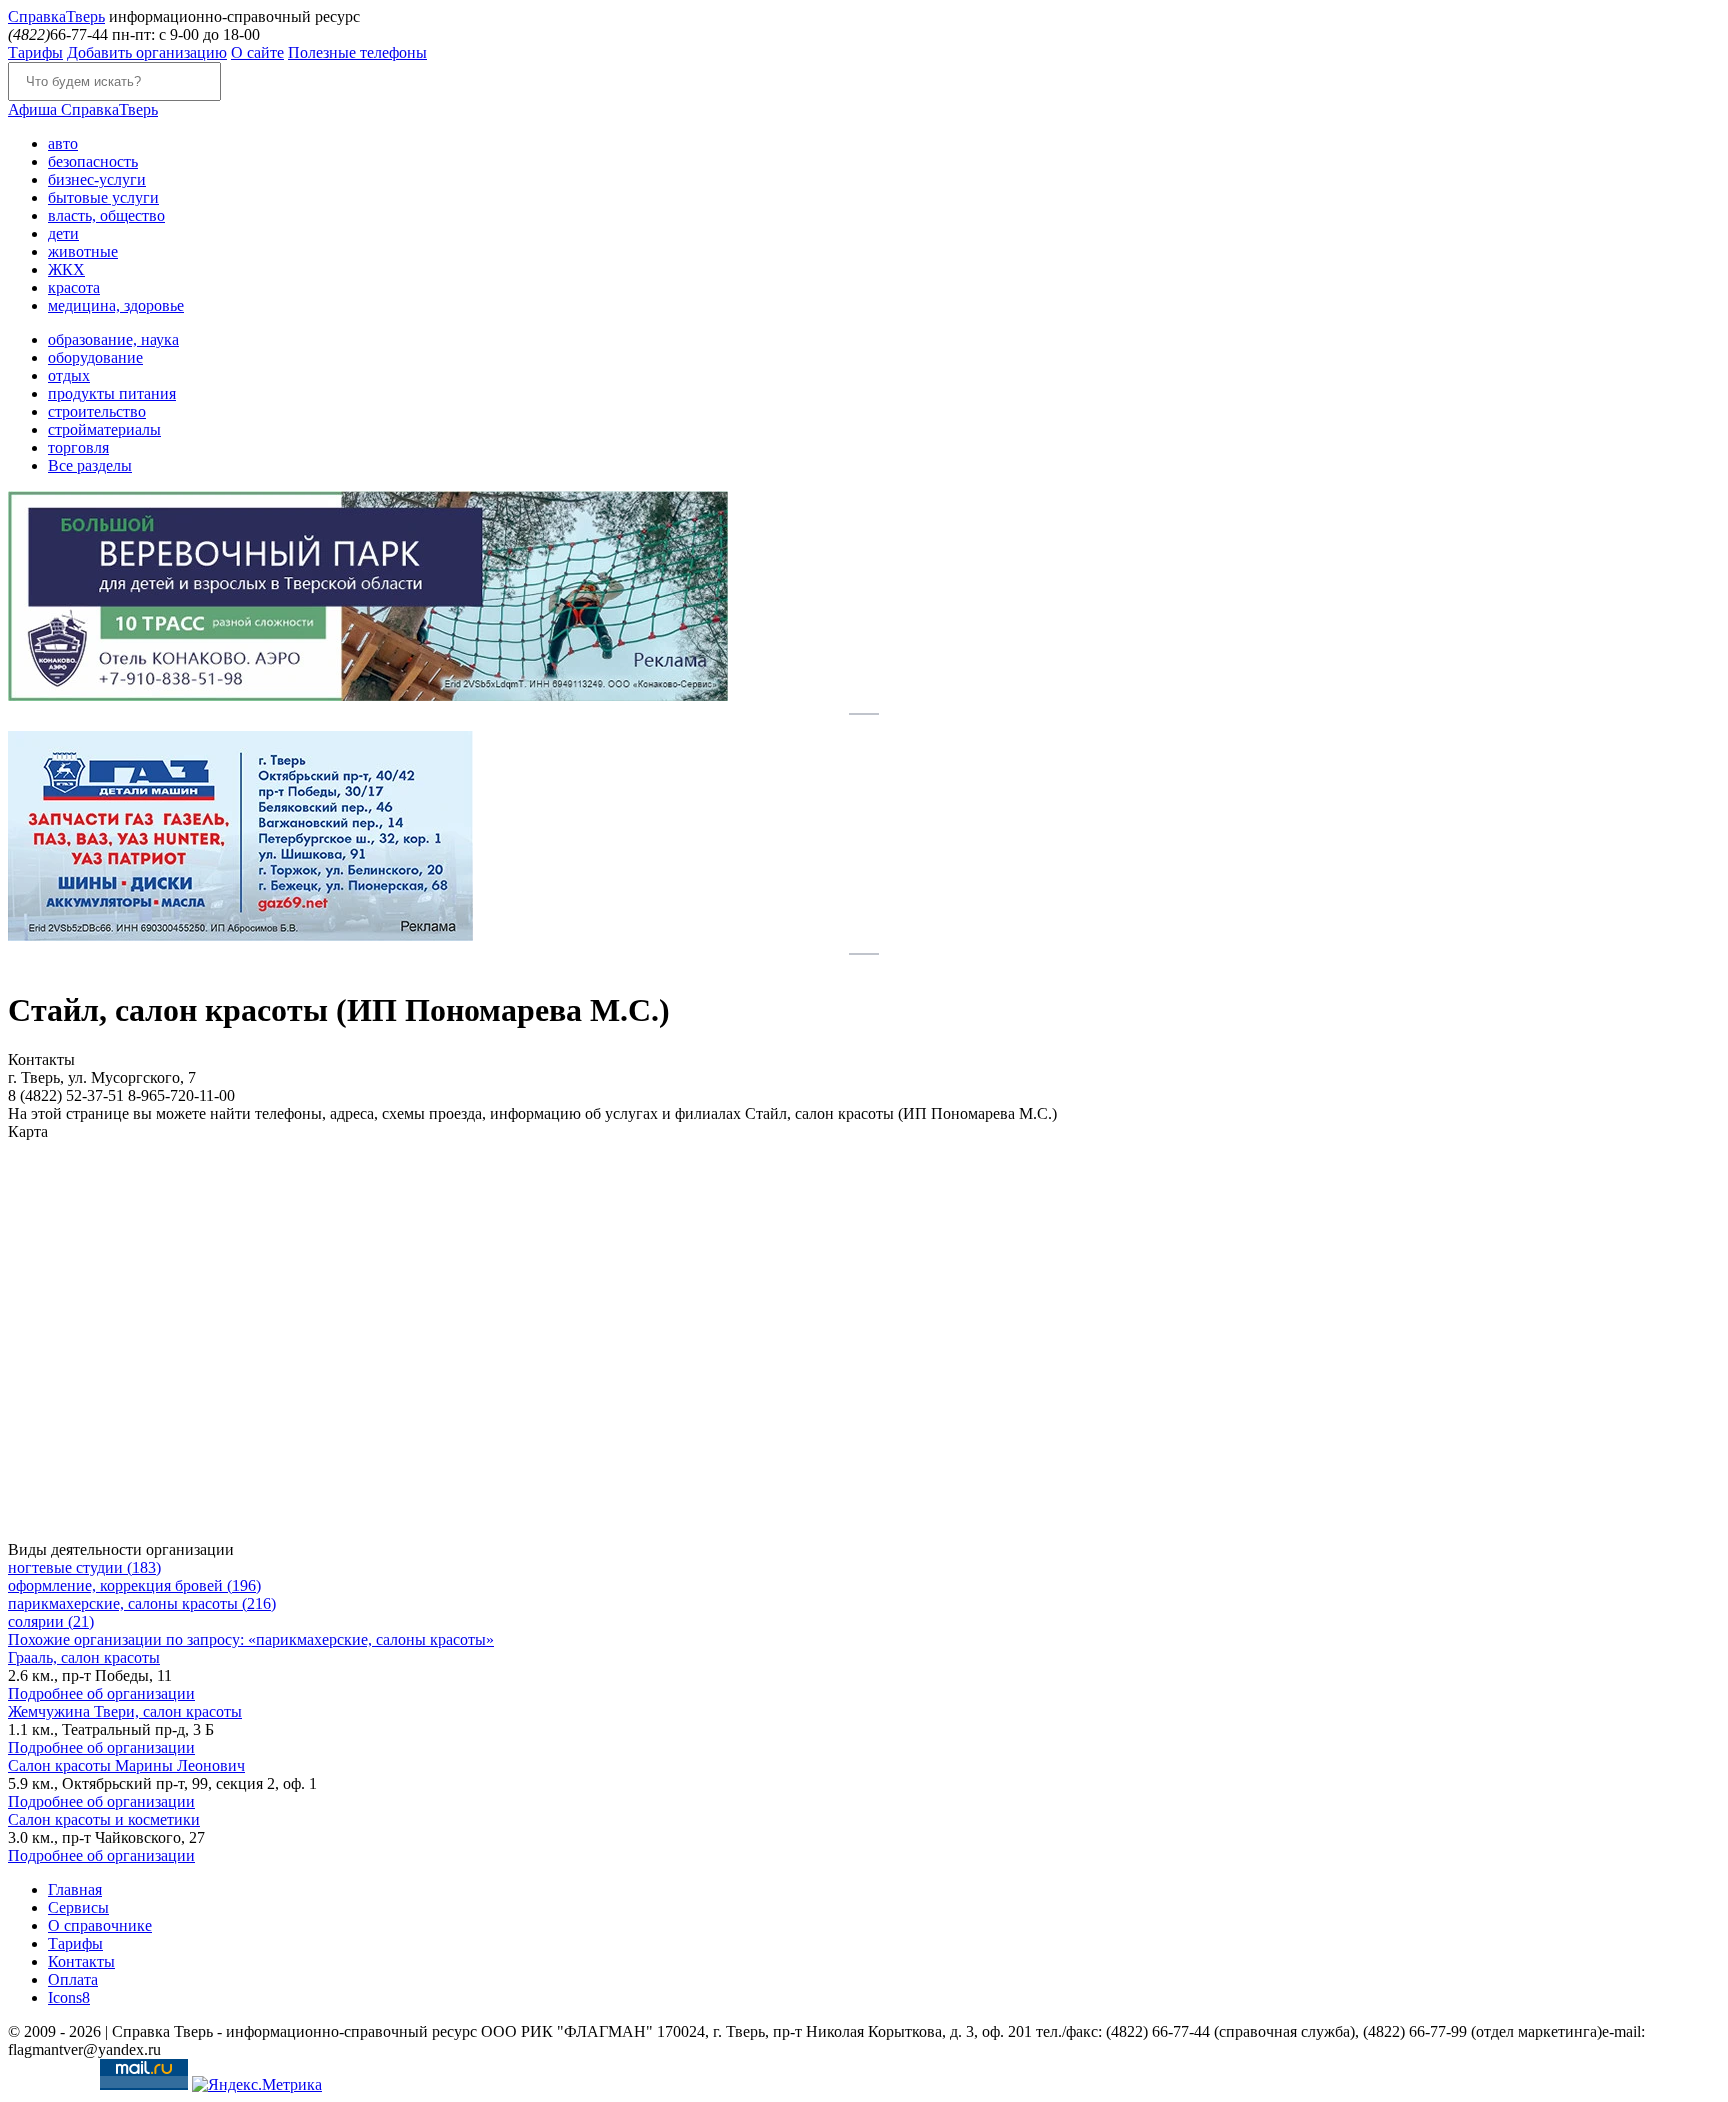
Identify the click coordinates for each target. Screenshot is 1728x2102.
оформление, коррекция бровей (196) (134, 1585)
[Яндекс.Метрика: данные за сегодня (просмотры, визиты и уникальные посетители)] (257, 2085)
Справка (56, 16)
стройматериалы (104, 429)
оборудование (95, 357)
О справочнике (100, 1925)
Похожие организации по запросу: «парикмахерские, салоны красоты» (251, 1639)
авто (63, 143)
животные (83, 251)
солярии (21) (51, 1621)
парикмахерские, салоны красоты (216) (142, 1603)
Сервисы (78, 1907)
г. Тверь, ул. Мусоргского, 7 (102, 1077)
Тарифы (35, 52)
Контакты (81, 1961)
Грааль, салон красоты (84, 1657)
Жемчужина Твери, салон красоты (125, 1711)
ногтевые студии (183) (84, 1567)
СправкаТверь (83, 109)
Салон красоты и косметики (104, 1819)
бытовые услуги (103, 197)
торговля (78, 447)
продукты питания (112, 393)
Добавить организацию (147, 52)
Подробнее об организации (101, 1693)
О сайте (257, 52)
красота (74, 287)
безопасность (93, 161)
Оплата (73, 1979)
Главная (75, 1889)
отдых (69, 375)
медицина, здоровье (116, 305)
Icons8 (69, 1997)
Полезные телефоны (357, 52)
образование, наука (113, 339)
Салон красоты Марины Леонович (126, 1765)
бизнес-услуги (97, 179)
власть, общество (106, 215)
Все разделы (90, 465)
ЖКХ (66, 269)
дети (63, 233)
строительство (97, 411)
